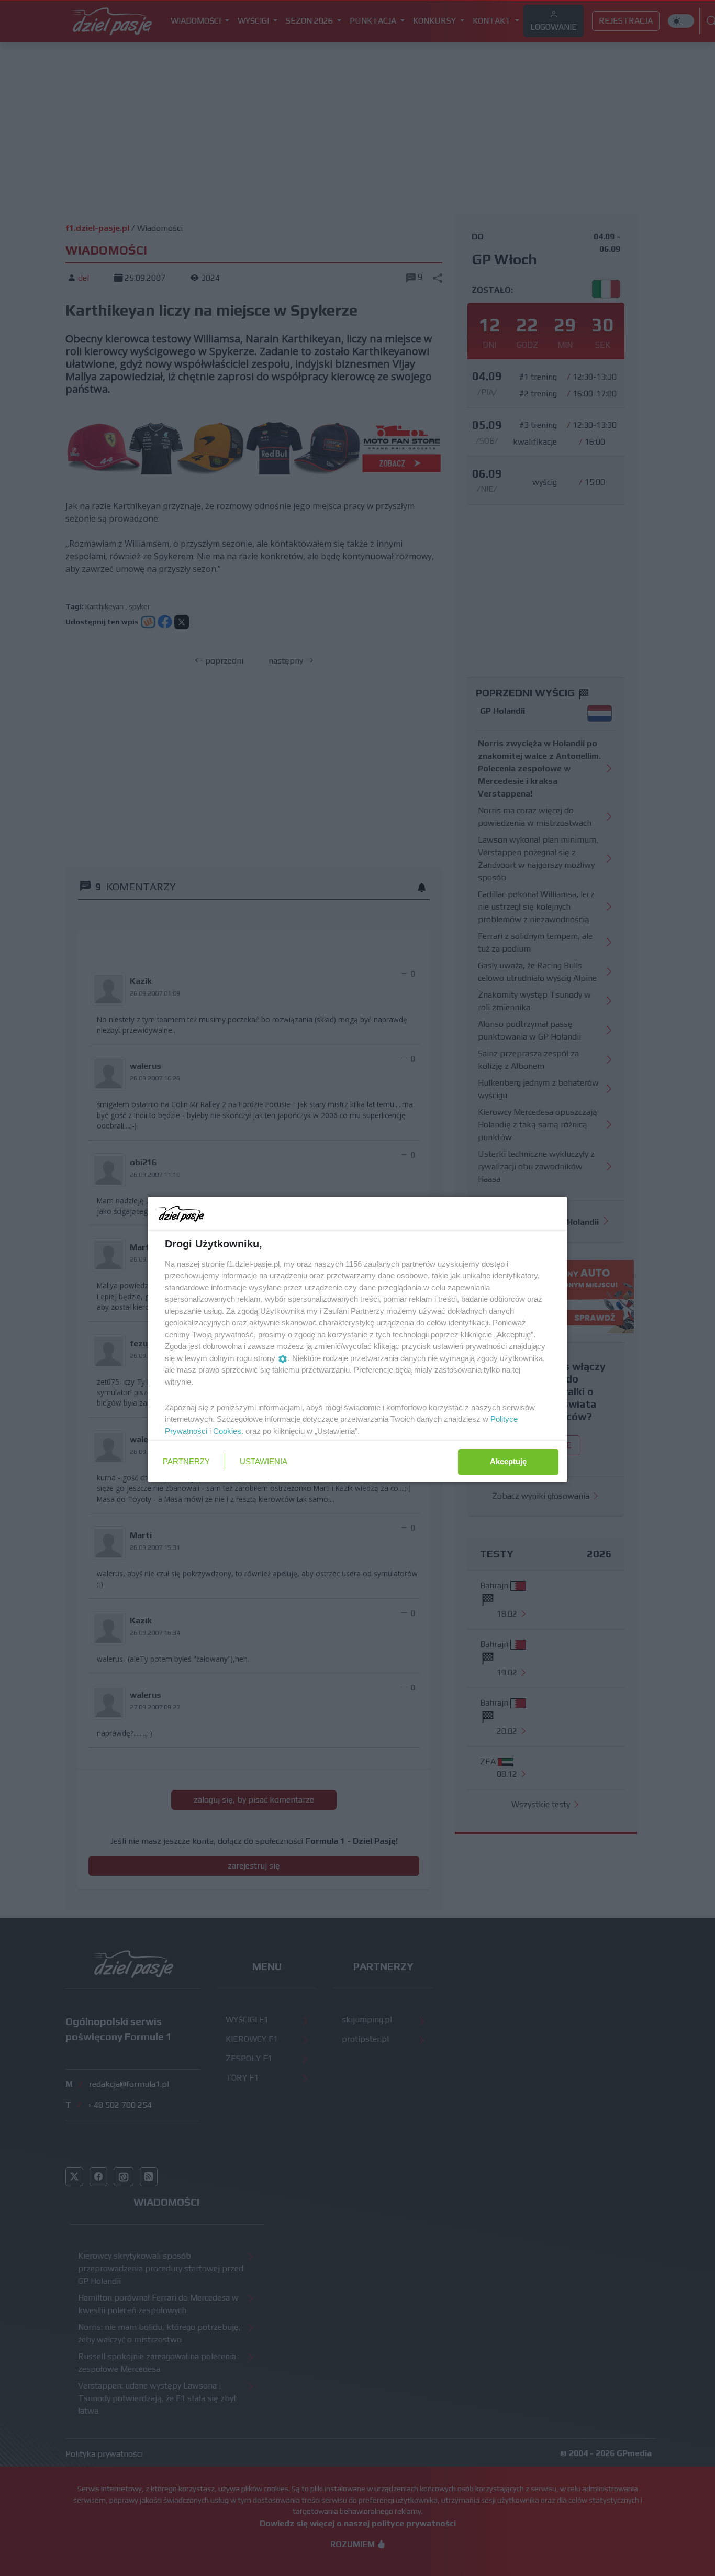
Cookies (227, 1431)
